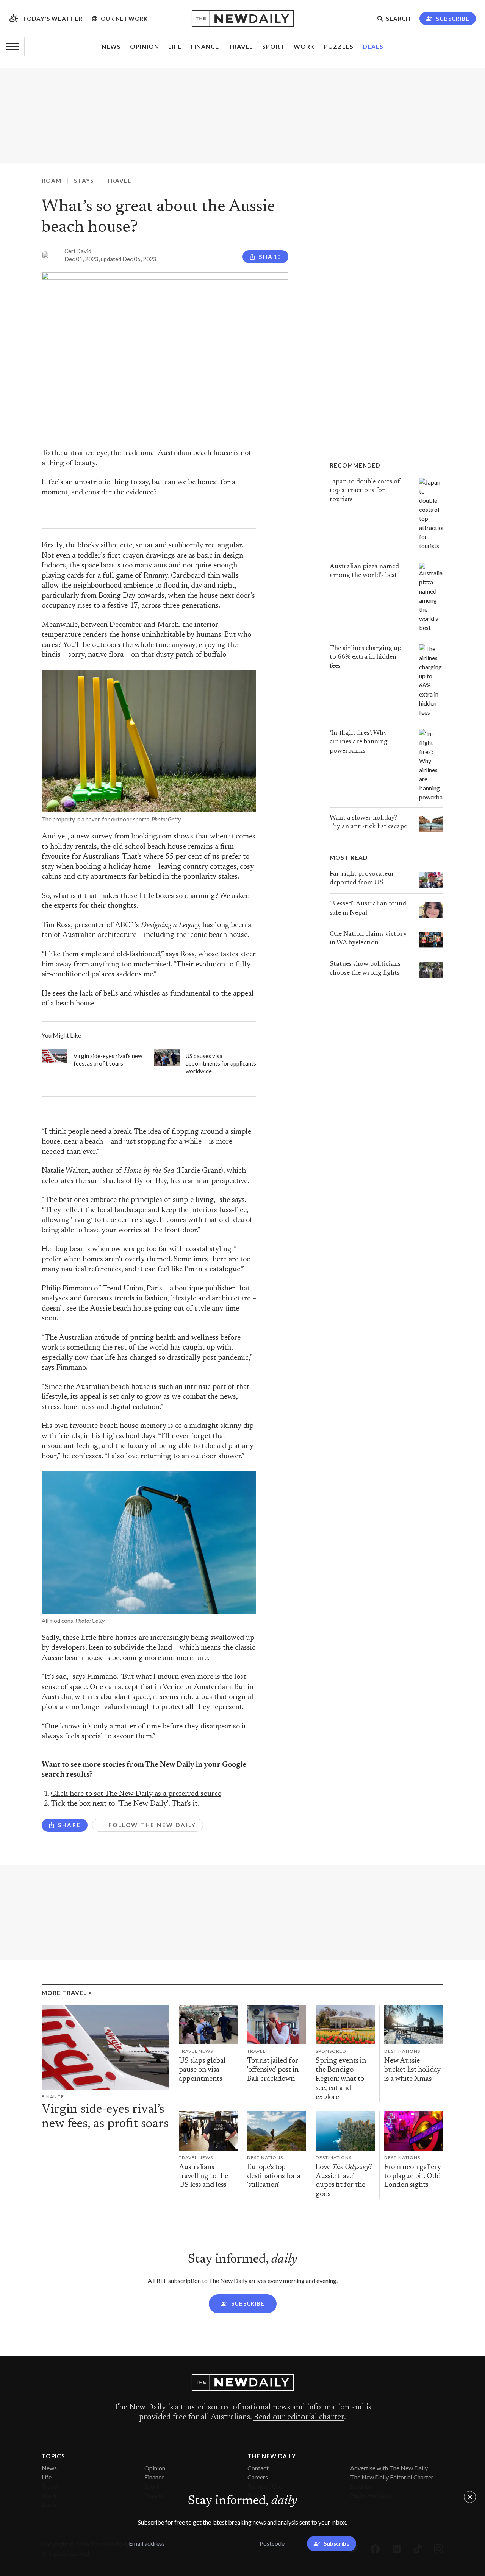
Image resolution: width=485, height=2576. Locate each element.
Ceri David (78, 251)
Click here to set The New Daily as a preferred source (136, 1794)
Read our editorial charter (299, 2417)
